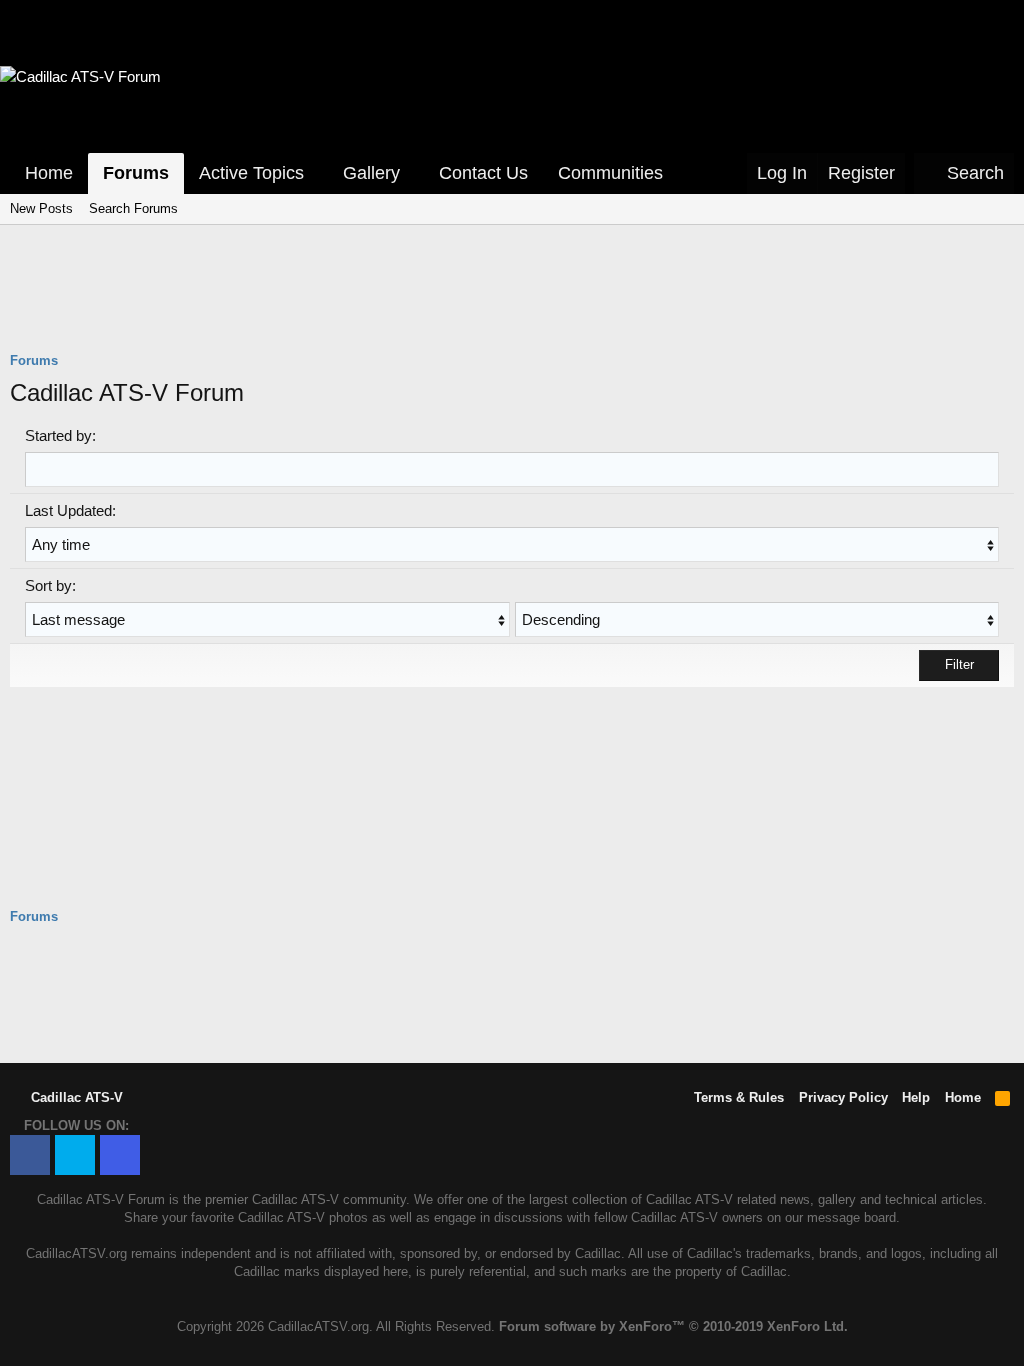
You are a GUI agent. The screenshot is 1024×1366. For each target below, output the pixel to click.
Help (916, 1097)
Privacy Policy (843, 1097)
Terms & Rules (739, 1097)
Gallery (371, 173)
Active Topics (251, 173)
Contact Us (483, 173)
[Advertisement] (512, 301)
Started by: (60, 435)
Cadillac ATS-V (75, 1097)
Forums (136, 173)
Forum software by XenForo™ (673, 1326)
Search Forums (133, 208)
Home (49, 173)
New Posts (41, 208)
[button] (318, 173)
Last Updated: (70, 510)
